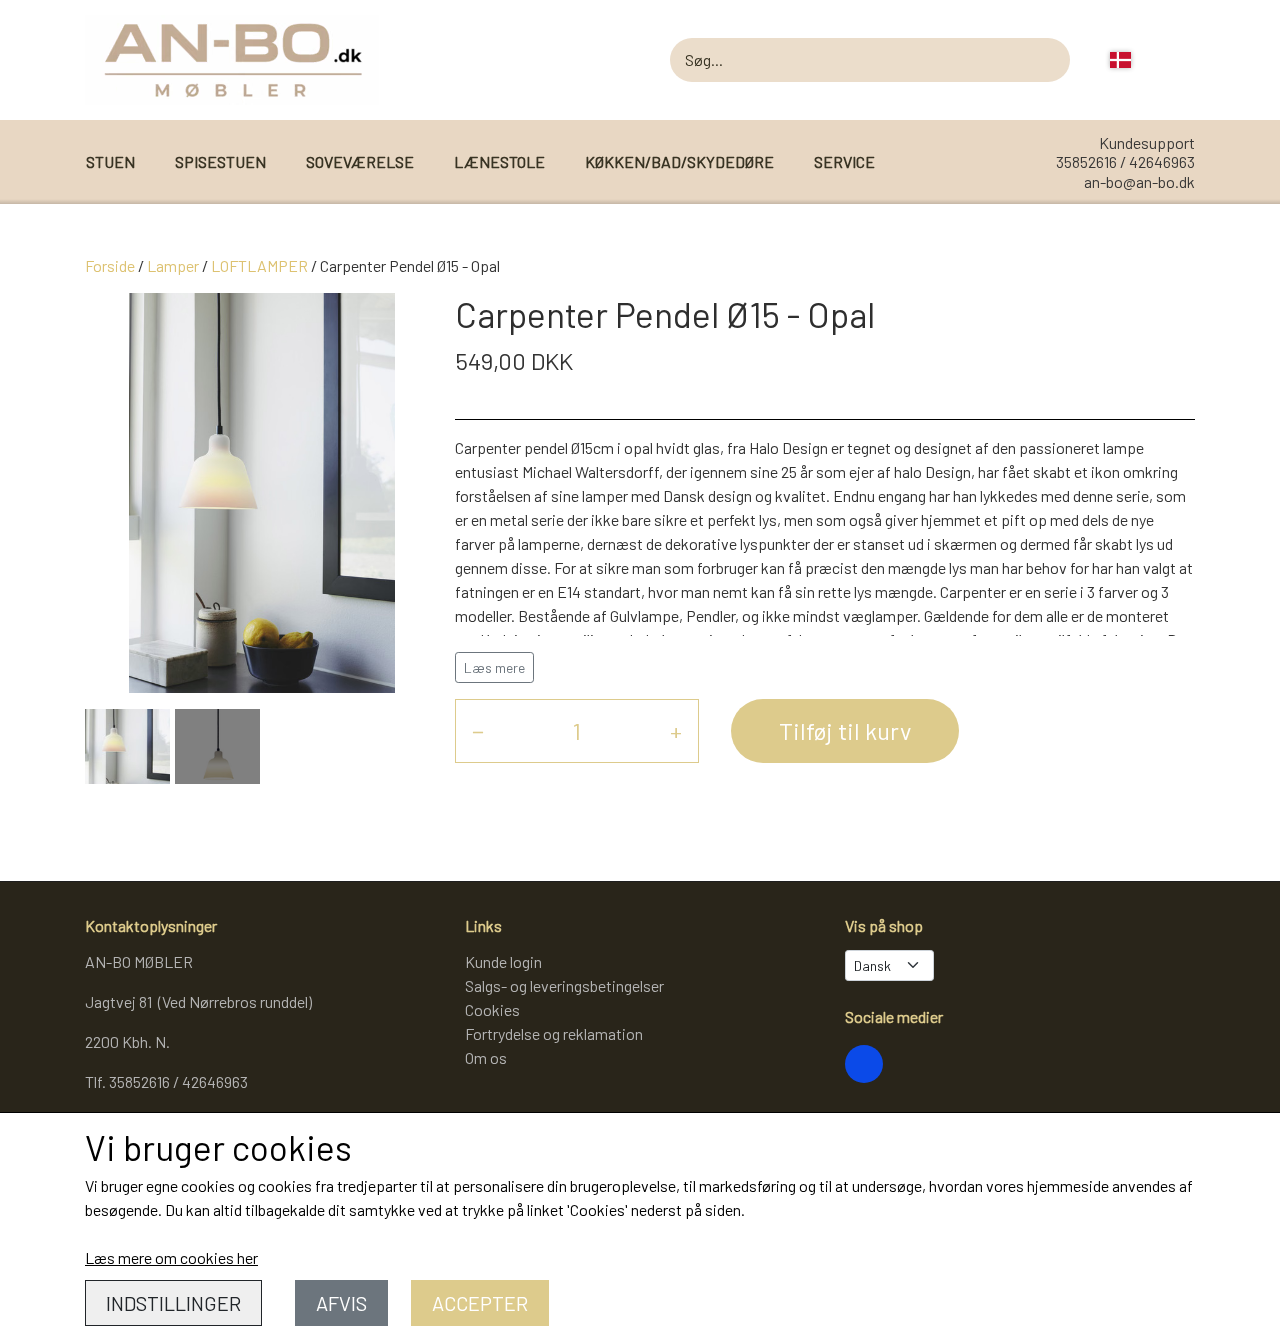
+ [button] (676, 730)
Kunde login (503, 961)
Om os (486, 1057)
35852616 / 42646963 (1125, 161)
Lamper (173, 265)
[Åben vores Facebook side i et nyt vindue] (864, 1064)
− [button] (478, 730)
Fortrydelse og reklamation (554, 1033)
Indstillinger (173, 1303)
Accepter (480, 1303)
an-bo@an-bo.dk (1139, 181)
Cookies (492, 1009)
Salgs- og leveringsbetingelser (564, 985)
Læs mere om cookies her (171, 1257)
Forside (110, 265)
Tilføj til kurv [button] (845, 730)
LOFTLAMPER (259, 265)
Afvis (341, 1303)
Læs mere (494, 667)
